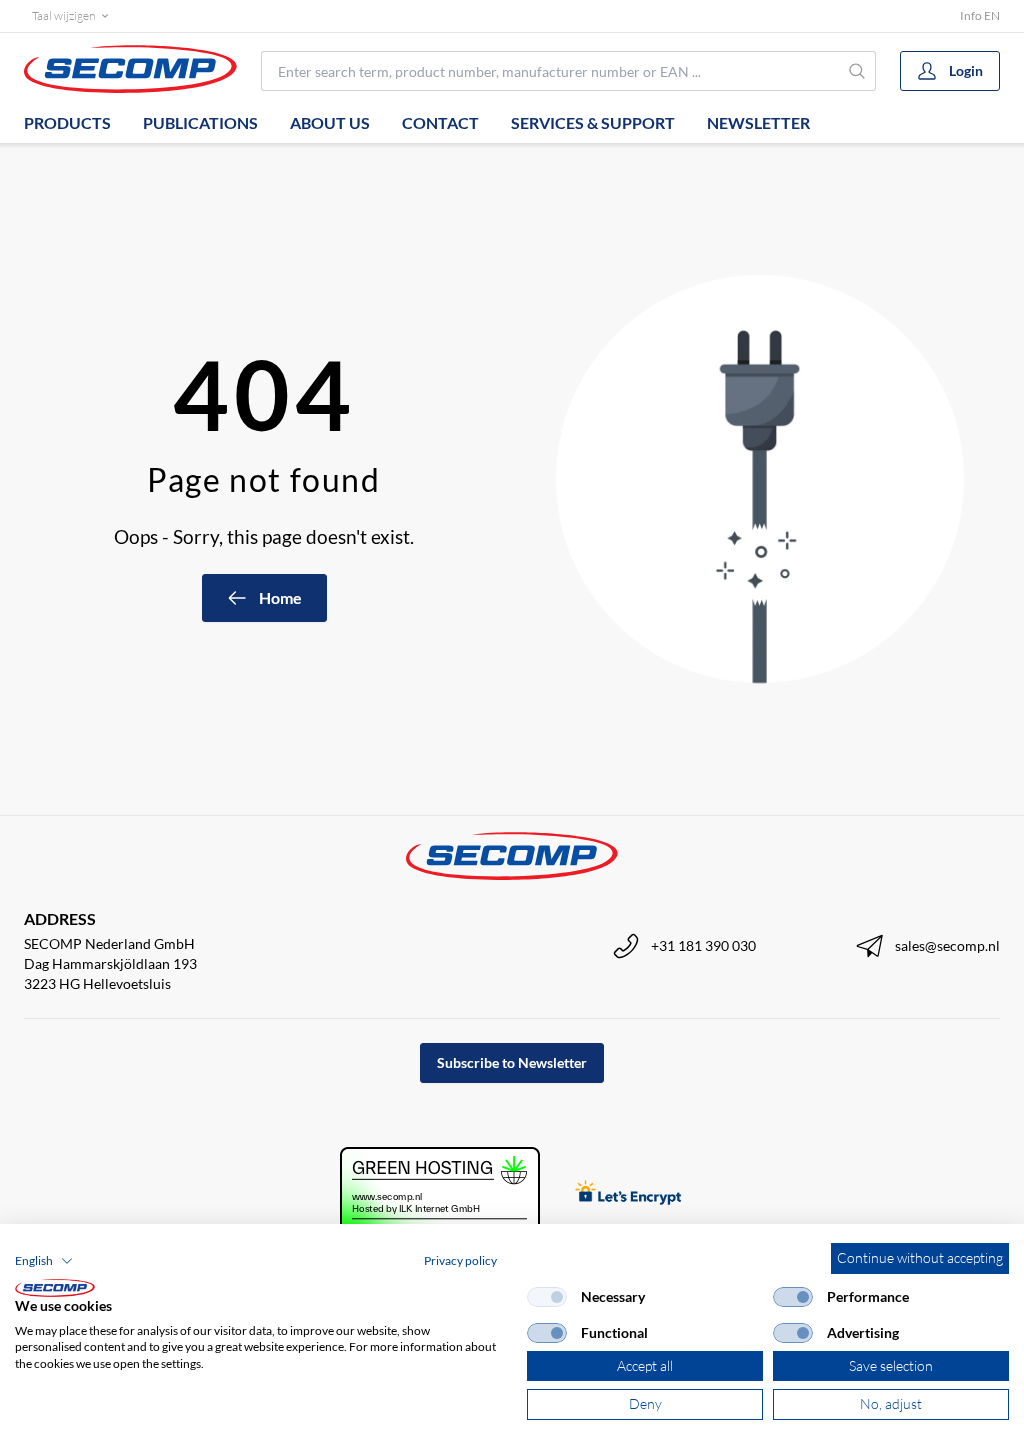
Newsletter (758, 122)
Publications (200, 122)
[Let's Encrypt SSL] (628, 1194)
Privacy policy (460, 1260)
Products (67, 122)
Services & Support (593, 122)
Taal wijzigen (63, 15)
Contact (440, 122)
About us (330, 122)
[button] (44, 1261)
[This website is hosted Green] (440, 1194)
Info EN (980, 15)
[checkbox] (547, 1297)
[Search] (857, 71)
